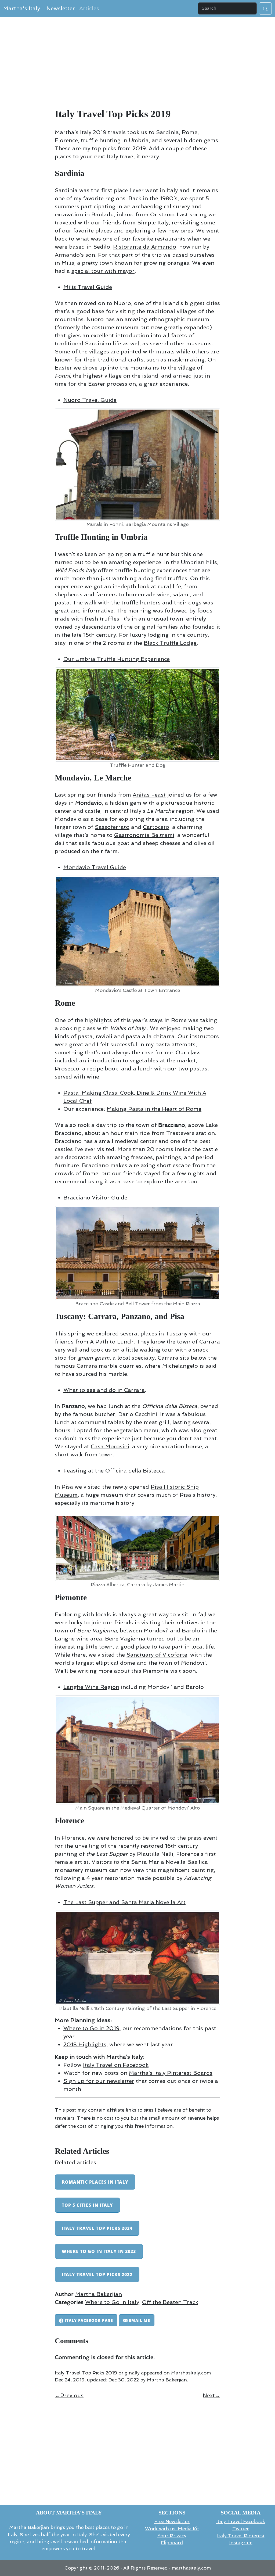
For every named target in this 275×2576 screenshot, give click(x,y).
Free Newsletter (172, 2521)
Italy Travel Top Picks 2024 (97, 2228)
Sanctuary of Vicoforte (157, 1655)
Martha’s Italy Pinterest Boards (171, 2073)
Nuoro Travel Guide (90, 400)
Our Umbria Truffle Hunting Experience (117, 659)
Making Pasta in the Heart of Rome (154, 1109)
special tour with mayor (103, 271)
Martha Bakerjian (99, 2294)
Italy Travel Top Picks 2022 (97, 2274)
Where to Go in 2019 (91, 2028)
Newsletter (61, 8)
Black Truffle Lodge (170, 643)
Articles (89, 8)
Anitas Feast (149, 795)
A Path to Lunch (112, 1342)
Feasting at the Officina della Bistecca (114, 1471)
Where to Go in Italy (112, 2302)
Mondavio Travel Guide (95, 867)
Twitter (241, 2529)
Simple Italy (153, 223)
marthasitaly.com (191, 2568)
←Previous (69, 2395)
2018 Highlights (85, 2044)
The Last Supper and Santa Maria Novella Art (124, 1902)
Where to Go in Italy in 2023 (99, 2251)
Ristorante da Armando (145, 247)
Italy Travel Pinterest (241, 2536)
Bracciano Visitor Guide (95, 1198)
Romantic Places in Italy (95, 2182)
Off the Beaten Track (170, 2302)
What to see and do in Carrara (104, 1390)
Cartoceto (156, 827)
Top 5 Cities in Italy (87, 2205)
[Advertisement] (137, 65)
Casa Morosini (110, 1446)
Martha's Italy (22, 8)
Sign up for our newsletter (99, 2081)
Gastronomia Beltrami (144, 835)
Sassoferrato (112, 827)
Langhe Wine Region (91, 1687)
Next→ (211, 2395)
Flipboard (172, 2543)
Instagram (241, 2543)
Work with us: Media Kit (172, 2529)
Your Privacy (172, 2536)
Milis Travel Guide (88, 287)
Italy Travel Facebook (241, 2521)
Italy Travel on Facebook (116, 2065)
